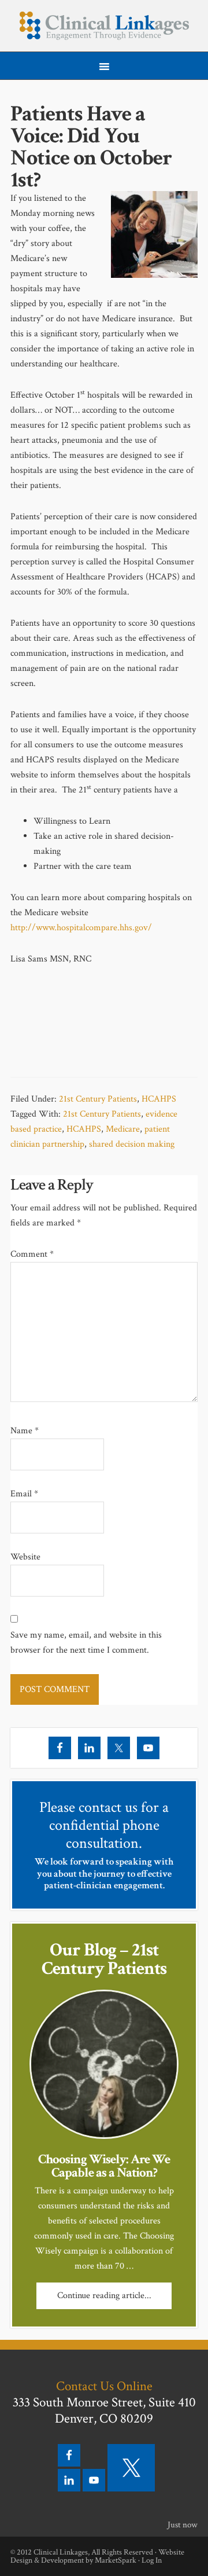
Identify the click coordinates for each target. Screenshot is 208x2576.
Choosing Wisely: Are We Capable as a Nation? (104, 2166)
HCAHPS (159, 1099)
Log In (152, 2560)
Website (25, 1557)
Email (24, 1494)
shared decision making (132, 1144)
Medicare (123, 1129)
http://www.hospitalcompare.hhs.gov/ (81, 928)
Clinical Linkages (104, 26)
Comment (32, 1254)
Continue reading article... (104, 2296)
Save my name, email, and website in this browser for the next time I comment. (86, 1643)
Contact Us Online (104, 2386)
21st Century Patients (98, 1099)
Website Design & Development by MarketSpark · (97, 2556)
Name (25, 1431)
